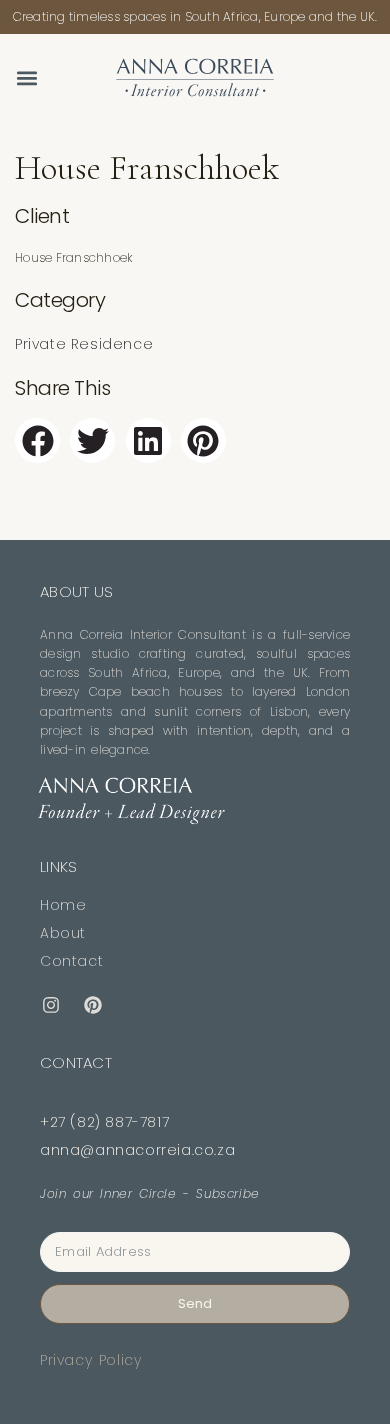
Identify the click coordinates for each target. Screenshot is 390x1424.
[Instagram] (51, 1006)
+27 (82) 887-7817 (104, 1122)
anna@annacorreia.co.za (137, 1150)
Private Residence (84, 344)
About (63, 933)
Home (63, 905)
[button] (26, 77)
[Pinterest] (93, 1006)
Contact (71, 961)
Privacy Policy (90, 1360)
